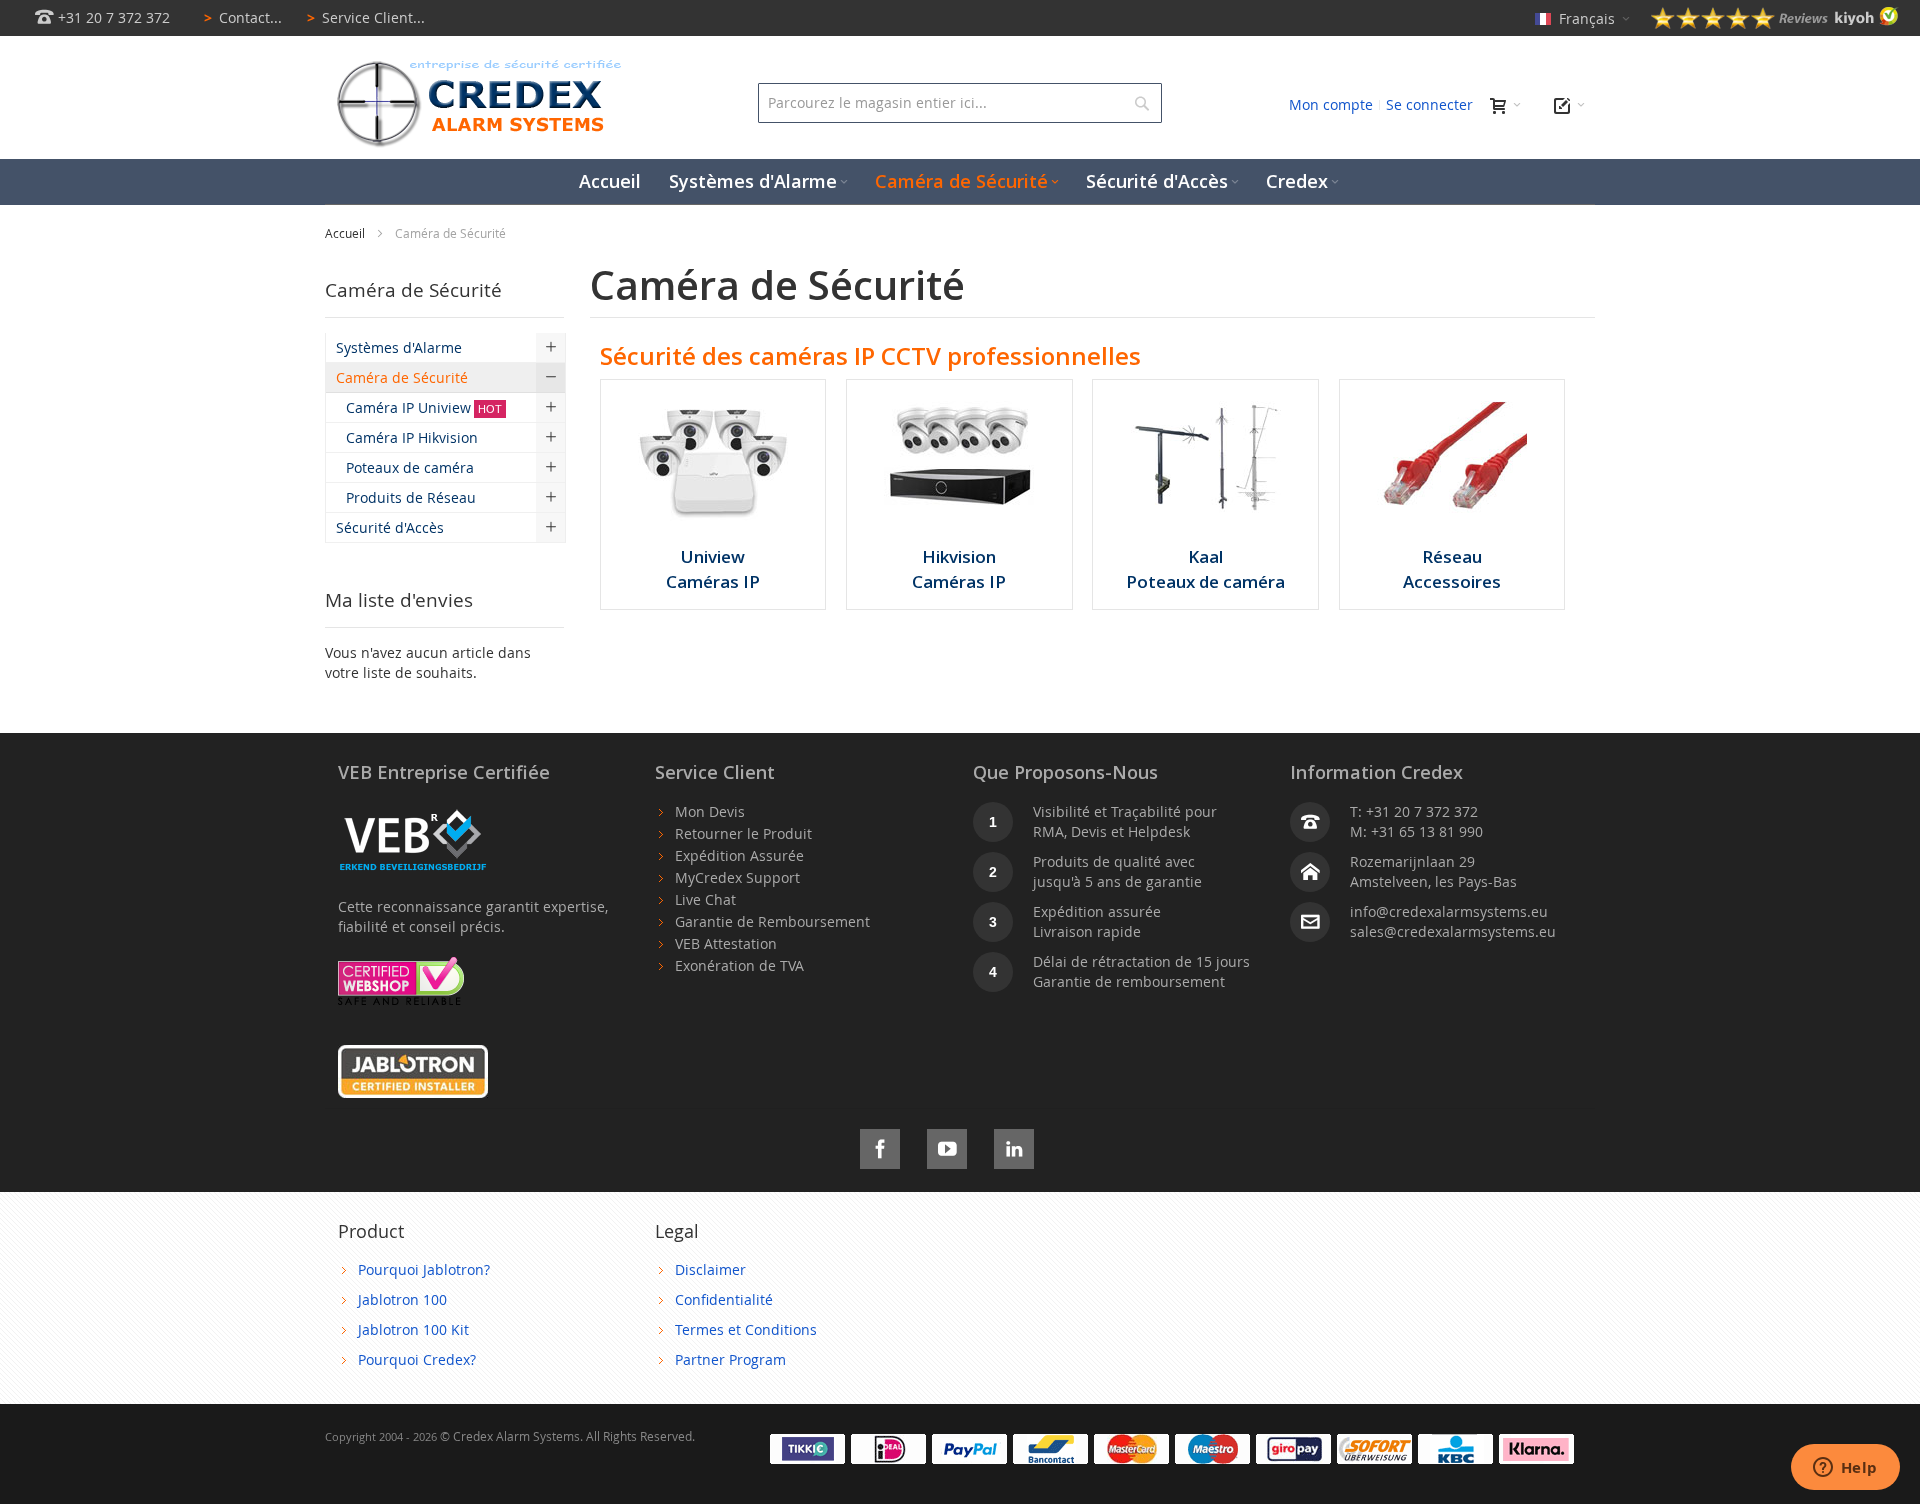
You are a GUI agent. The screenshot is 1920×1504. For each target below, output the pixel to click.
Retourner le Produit (743, 833)
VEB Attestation (726, 943)
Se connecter (1429, 104)
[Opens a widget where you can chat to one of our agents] (1845, 1469)
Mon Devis (710, 811)
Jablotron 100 (402, 1299)
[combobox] (959, 103)
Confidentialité (724, 1299)
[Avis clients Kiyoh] (1775, 23)
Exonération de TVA (739, 965)
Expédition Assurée (739, 855)
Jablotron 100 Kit (413, 1329)
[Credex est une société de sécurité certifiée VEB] (413, 811)
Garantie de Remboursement (772, 921)
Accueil (346, 233)
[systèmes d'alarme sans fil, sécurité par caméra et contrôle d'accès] (475, 65)
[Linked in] (1014, 1145)
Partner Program (730, 1359)
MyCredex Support (737, 877)
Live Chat (705, 899)
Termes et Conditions (746, 1329)
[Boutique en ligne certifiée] (401, 966)
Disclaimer (710, 1269)
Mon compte (1331, 104)
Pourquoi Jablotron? (424, 1269)
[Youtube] (947, 1145)
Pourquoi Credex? (417, 1359)
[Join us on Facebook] (880, 1145)
